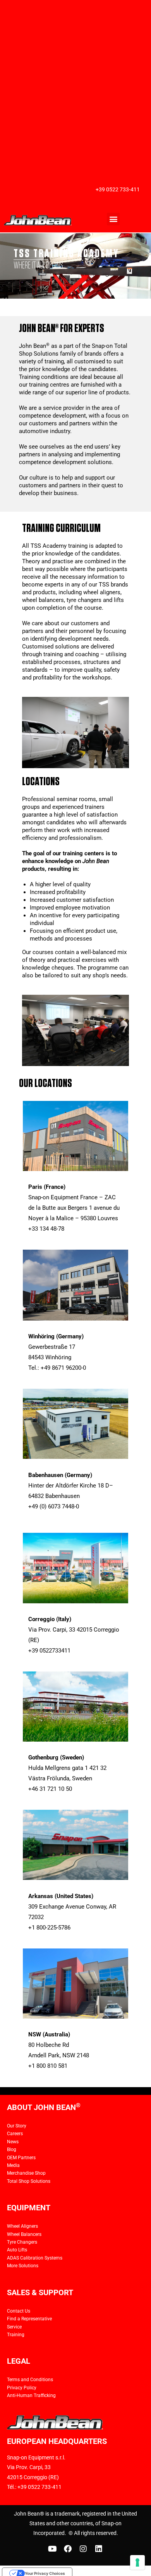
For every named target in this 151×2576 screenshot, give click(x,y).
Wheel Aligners (22, 2226)
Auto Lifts (17, 2250)
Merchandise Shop (26, 2173)
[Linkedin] (99, 2549)
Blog (12, 2150)
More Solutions (23, 2266)
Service (14, 2327)
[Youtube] (52, 2549)
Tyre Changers (22, 2242)
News (13, 2142)
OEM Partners (21, 2158)
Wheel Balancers (24, 2234)
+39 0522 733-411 (118, 189)
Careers (15, 2134)
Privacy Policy (22, 2388)
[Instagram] (83, 2549)
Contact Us (19, 2311)
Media (13, 2165)
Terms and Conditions (30, 2380)
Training (16, 2335)
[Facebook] (68, 2549)
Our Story (17, 2126)
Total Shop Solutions (29, 2181)
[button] (113, 219)
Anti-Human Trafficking (31, 2395)
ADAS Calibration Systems (35, 2258)
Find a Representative (29, 2319)
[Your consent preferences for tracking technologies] (137, 2562)
